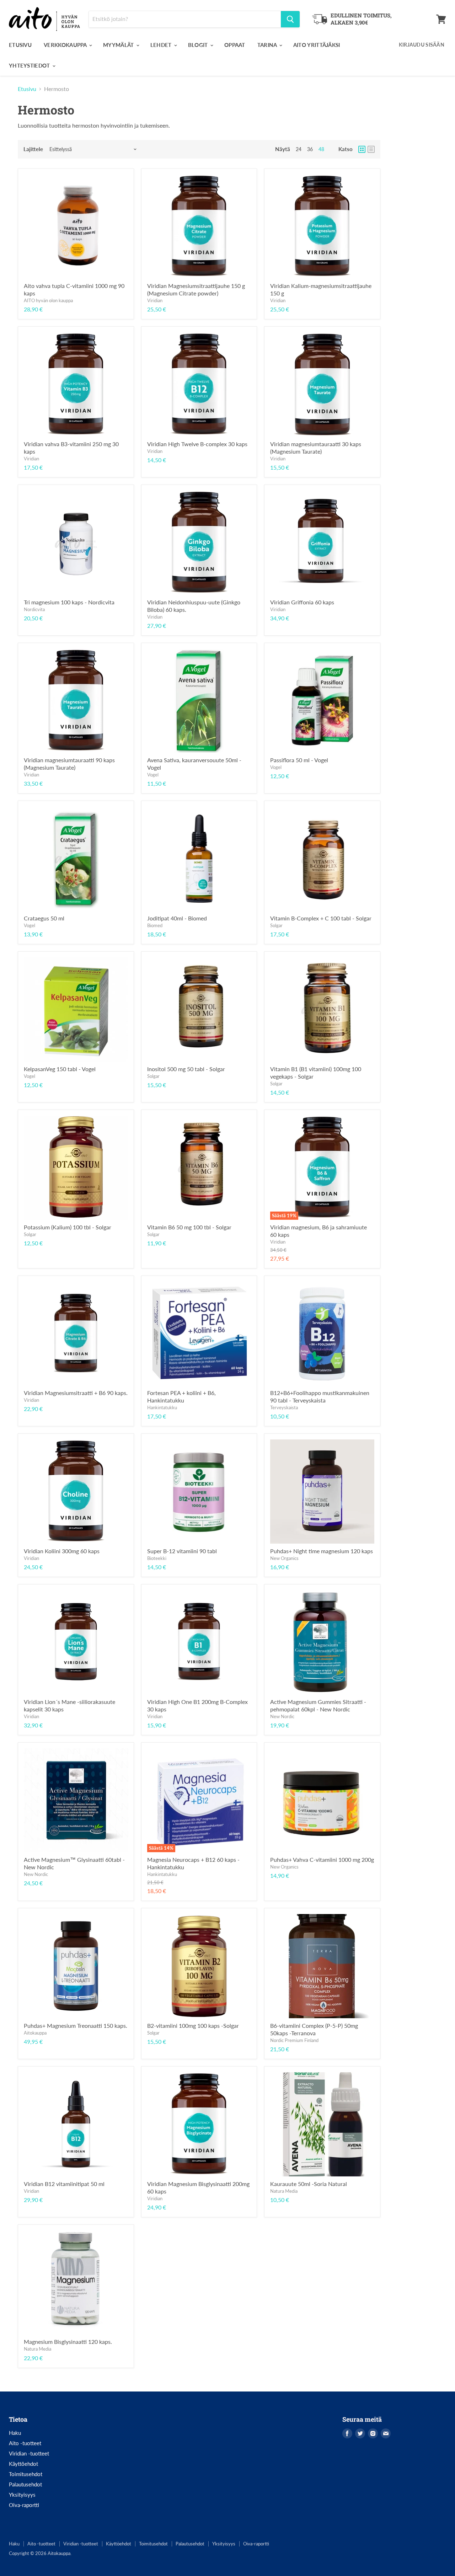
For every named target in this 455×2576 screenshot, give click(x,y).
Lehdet (162, 45)
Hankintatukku (162, 1407)
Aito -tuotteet (25, 2443)
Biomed (155, 925)
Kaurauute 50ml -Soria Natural (309, 2184)
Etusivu (20, 45)
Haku (15, 2433)
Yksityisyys (22, 2495)
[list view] (371, 149)
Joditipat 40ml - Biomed (177, 918)
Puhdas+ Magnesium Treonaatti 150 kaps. (76, 2025)
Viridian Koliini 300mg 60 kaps (62, 1551)
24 (299, 149)
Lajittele (33, 149)
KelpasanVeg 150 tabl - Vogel (60, 1069)
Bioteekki (157, 1558)
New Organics (284, 1558)
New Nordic (282, 1716)
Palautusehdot (25, 2484)
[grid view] (362, 149)
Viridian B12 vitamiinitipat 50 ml (64, 2184)
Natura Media (284, 2191)
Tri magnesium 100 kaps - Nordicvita (69, 602)
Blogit (199, 45)
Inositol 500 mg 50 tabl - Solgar (186, 1069)
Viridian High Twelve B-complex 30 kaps (197, 444)
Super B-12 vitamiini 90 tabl (182, 1551)
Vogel (153, 775)
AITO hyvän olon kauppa (48, 300)
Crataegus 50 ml (44, 918)
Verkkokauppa (66, 45)
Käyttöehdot (23, 2464)
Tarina (268, 45)
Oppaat (235, 45)
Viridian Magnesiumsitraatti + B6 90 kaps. (76, 1393)
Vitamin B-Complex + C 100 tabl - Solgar (321, 918)
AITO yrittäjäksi (317, 45)
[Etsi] (290, 19)
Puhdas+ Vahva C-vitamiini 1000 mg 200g (322, 1859)
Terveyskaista (284, 1407)
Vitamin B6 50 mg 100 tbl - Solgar (189, 1227)
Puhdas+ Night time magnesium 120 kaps (322, 1551)
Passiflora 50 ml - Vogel (299, 760)
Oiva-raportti (24, 2505)
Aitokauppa (35, 2033)
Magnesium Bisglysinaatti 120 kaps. (68, 2342)
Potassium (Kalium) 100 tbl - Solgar (68, 1227)
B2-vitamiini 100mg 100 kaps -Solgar (193, 2025)
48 (321, 149)
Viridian (155, 300)
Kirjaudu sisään (422, 45)
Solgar (276, 925)
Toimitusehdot (26, 2474)
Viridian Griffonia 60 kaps (302, 602)
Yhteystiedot (30, 65)
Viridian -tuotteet (29, 2453)
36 (310, 149)
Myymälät (119, 45)
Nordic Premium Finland (294, 2040)
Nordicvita (34, 609)
